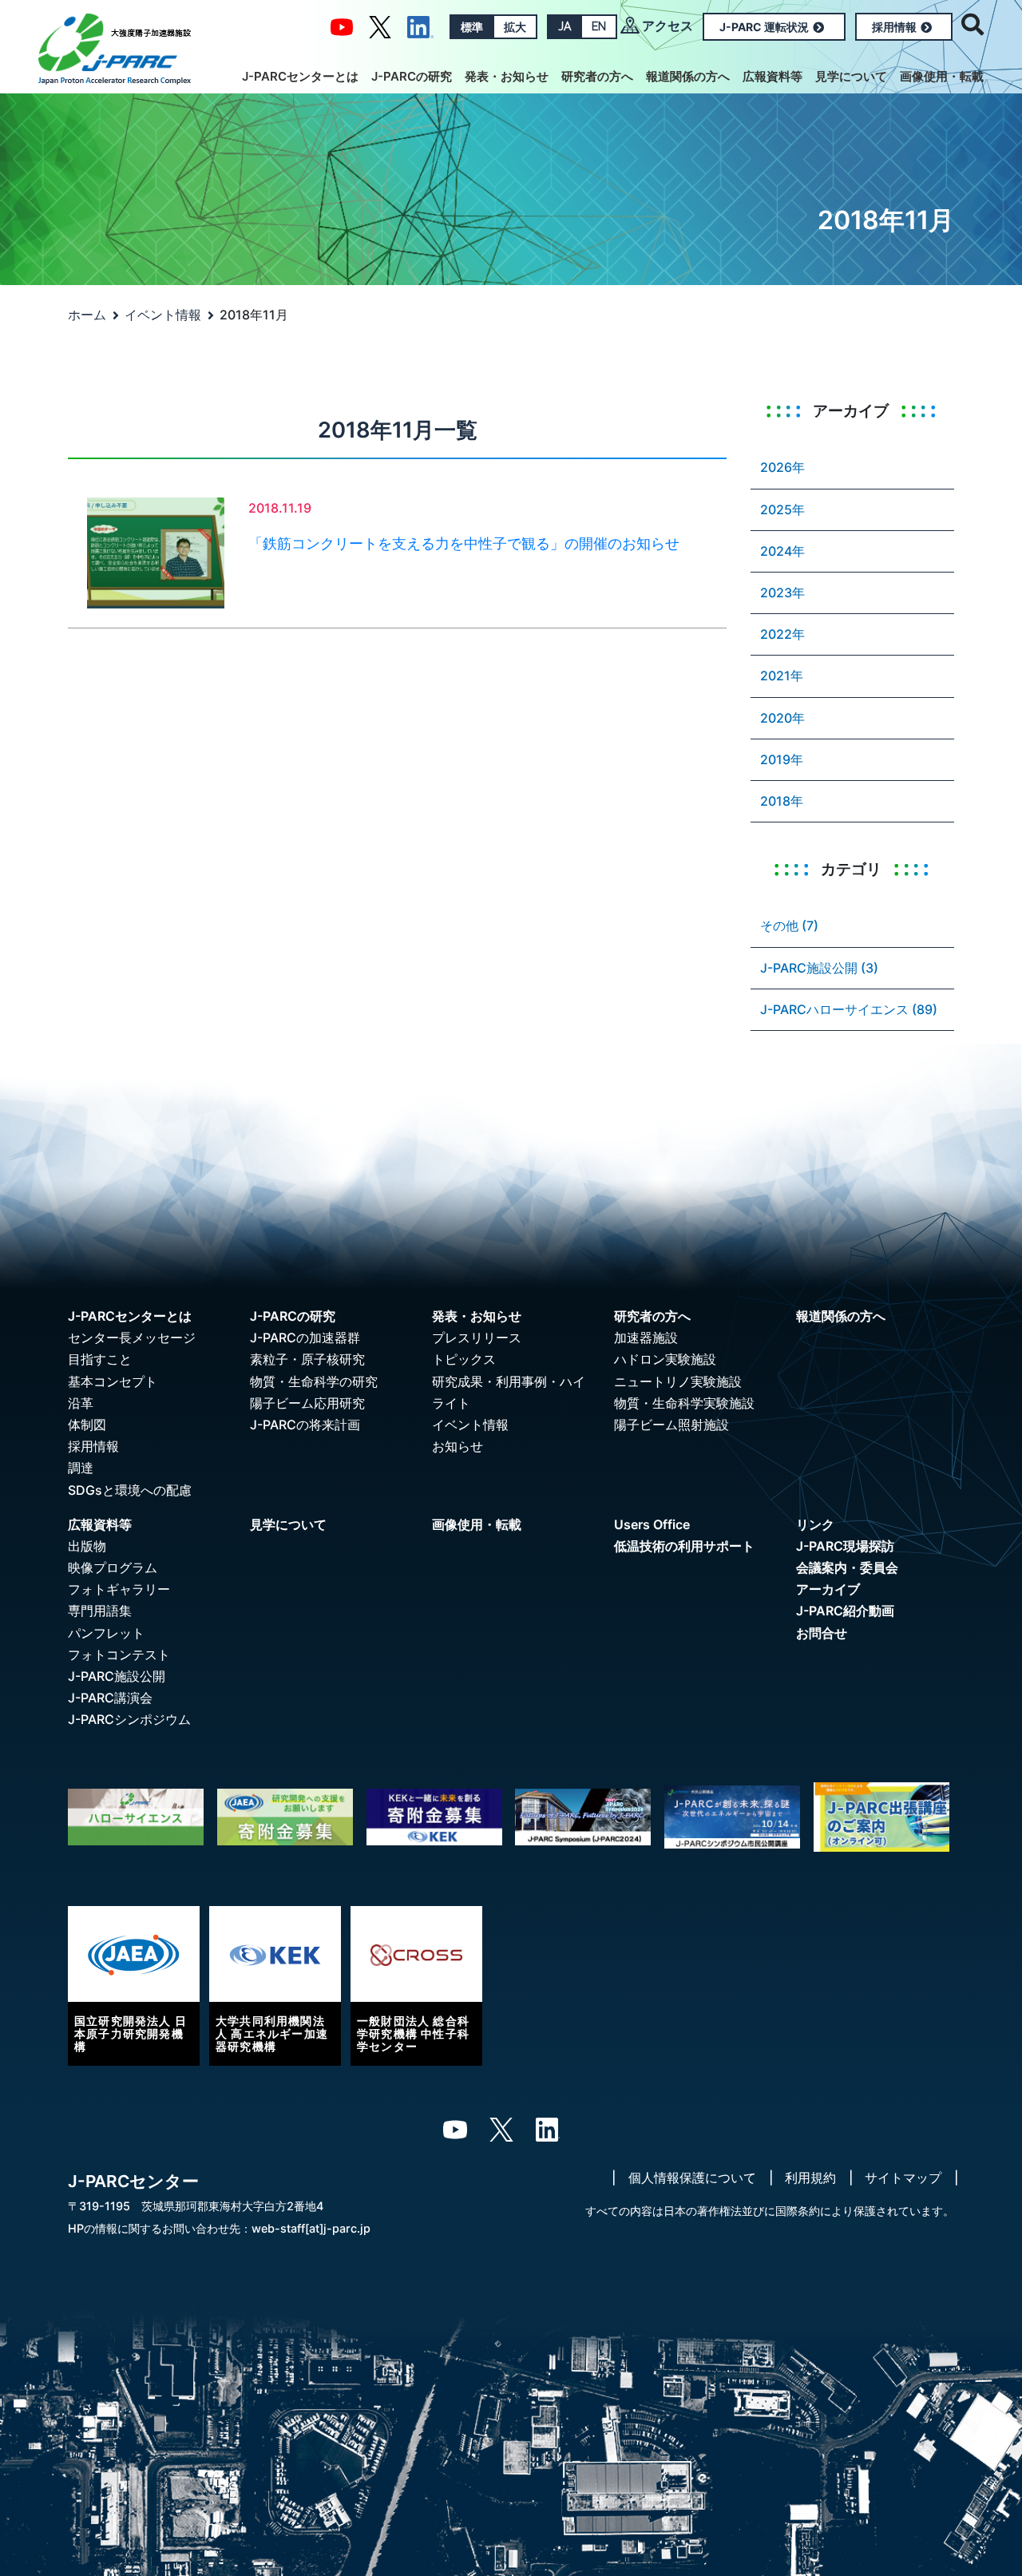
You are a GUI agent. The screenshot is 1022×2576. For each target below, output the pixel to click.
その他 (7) (789, 925)
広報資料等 (772, 76)
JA (564, 26)
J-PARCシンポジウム (129, 1719)
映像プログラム (113, 1567)
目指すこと (100, 1359)
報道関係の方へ (688, 76)
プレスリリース (477, 1338)
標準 (472, 27)
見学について (851, 76)
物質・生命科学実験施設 (684, 1403)
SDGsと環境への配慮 (130, 1490)
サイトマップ (903, 2178)
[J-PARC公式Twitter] (380, 26)
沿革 (81, 1403)
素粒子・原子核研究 (307, 1359)
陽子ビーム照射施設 (671, 1425)
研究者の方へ (597, 76)
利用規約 (810, 2178)
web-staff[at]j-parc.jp (311, 2228)
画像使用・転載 (942, 76)
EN (599, 26)
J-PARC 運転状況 (764, 27)
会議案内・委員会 (847, 1567)
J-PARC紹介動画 (845, 1611)
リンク (815, 1524)
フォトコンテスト (119, 1655)
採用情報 (894, 27)
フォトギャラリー (119, 1589)
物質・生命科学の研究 (314, 1381)
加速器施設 (646, 1338)
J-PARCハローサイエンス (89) (849, 1009)
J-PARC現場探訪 (845, 1546)
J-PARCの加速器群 (305, 1338)
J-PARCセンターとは (300, 76)
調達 (81, 1468)
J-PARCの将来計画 (305, 1425)
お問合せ (822, 1633)
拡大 (515, 27)
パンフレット (106, 1633)
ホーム (87, 315)
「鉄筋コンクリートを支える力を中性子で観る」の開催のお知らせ (464, 543)
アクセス (667, 26)
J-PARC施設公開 (117, 1676)
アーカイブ (828, 1589)
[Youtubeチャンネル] (342, 26)
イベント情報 (163, 315)
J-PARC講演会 (110, 1698)
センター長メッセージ (132, 1338)
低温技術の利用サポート (684, 1546)
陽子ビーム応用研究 (307, 1403)
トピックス (464, 1359)
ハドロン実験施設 (665, 1359)
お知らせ (458, 1446)
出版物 (87, 1546)
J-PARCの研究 (412, 76)
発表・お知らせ (507, 76)
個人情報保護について (692, 2178)
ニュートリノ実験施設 (678, 1381)
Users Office (652, 1524)
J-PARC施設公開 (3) (819, 968)
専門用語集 (100, 1611)
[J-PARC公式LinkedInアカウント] (420, 26)
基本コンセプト (113, 1381)
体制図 (87, 1425)
